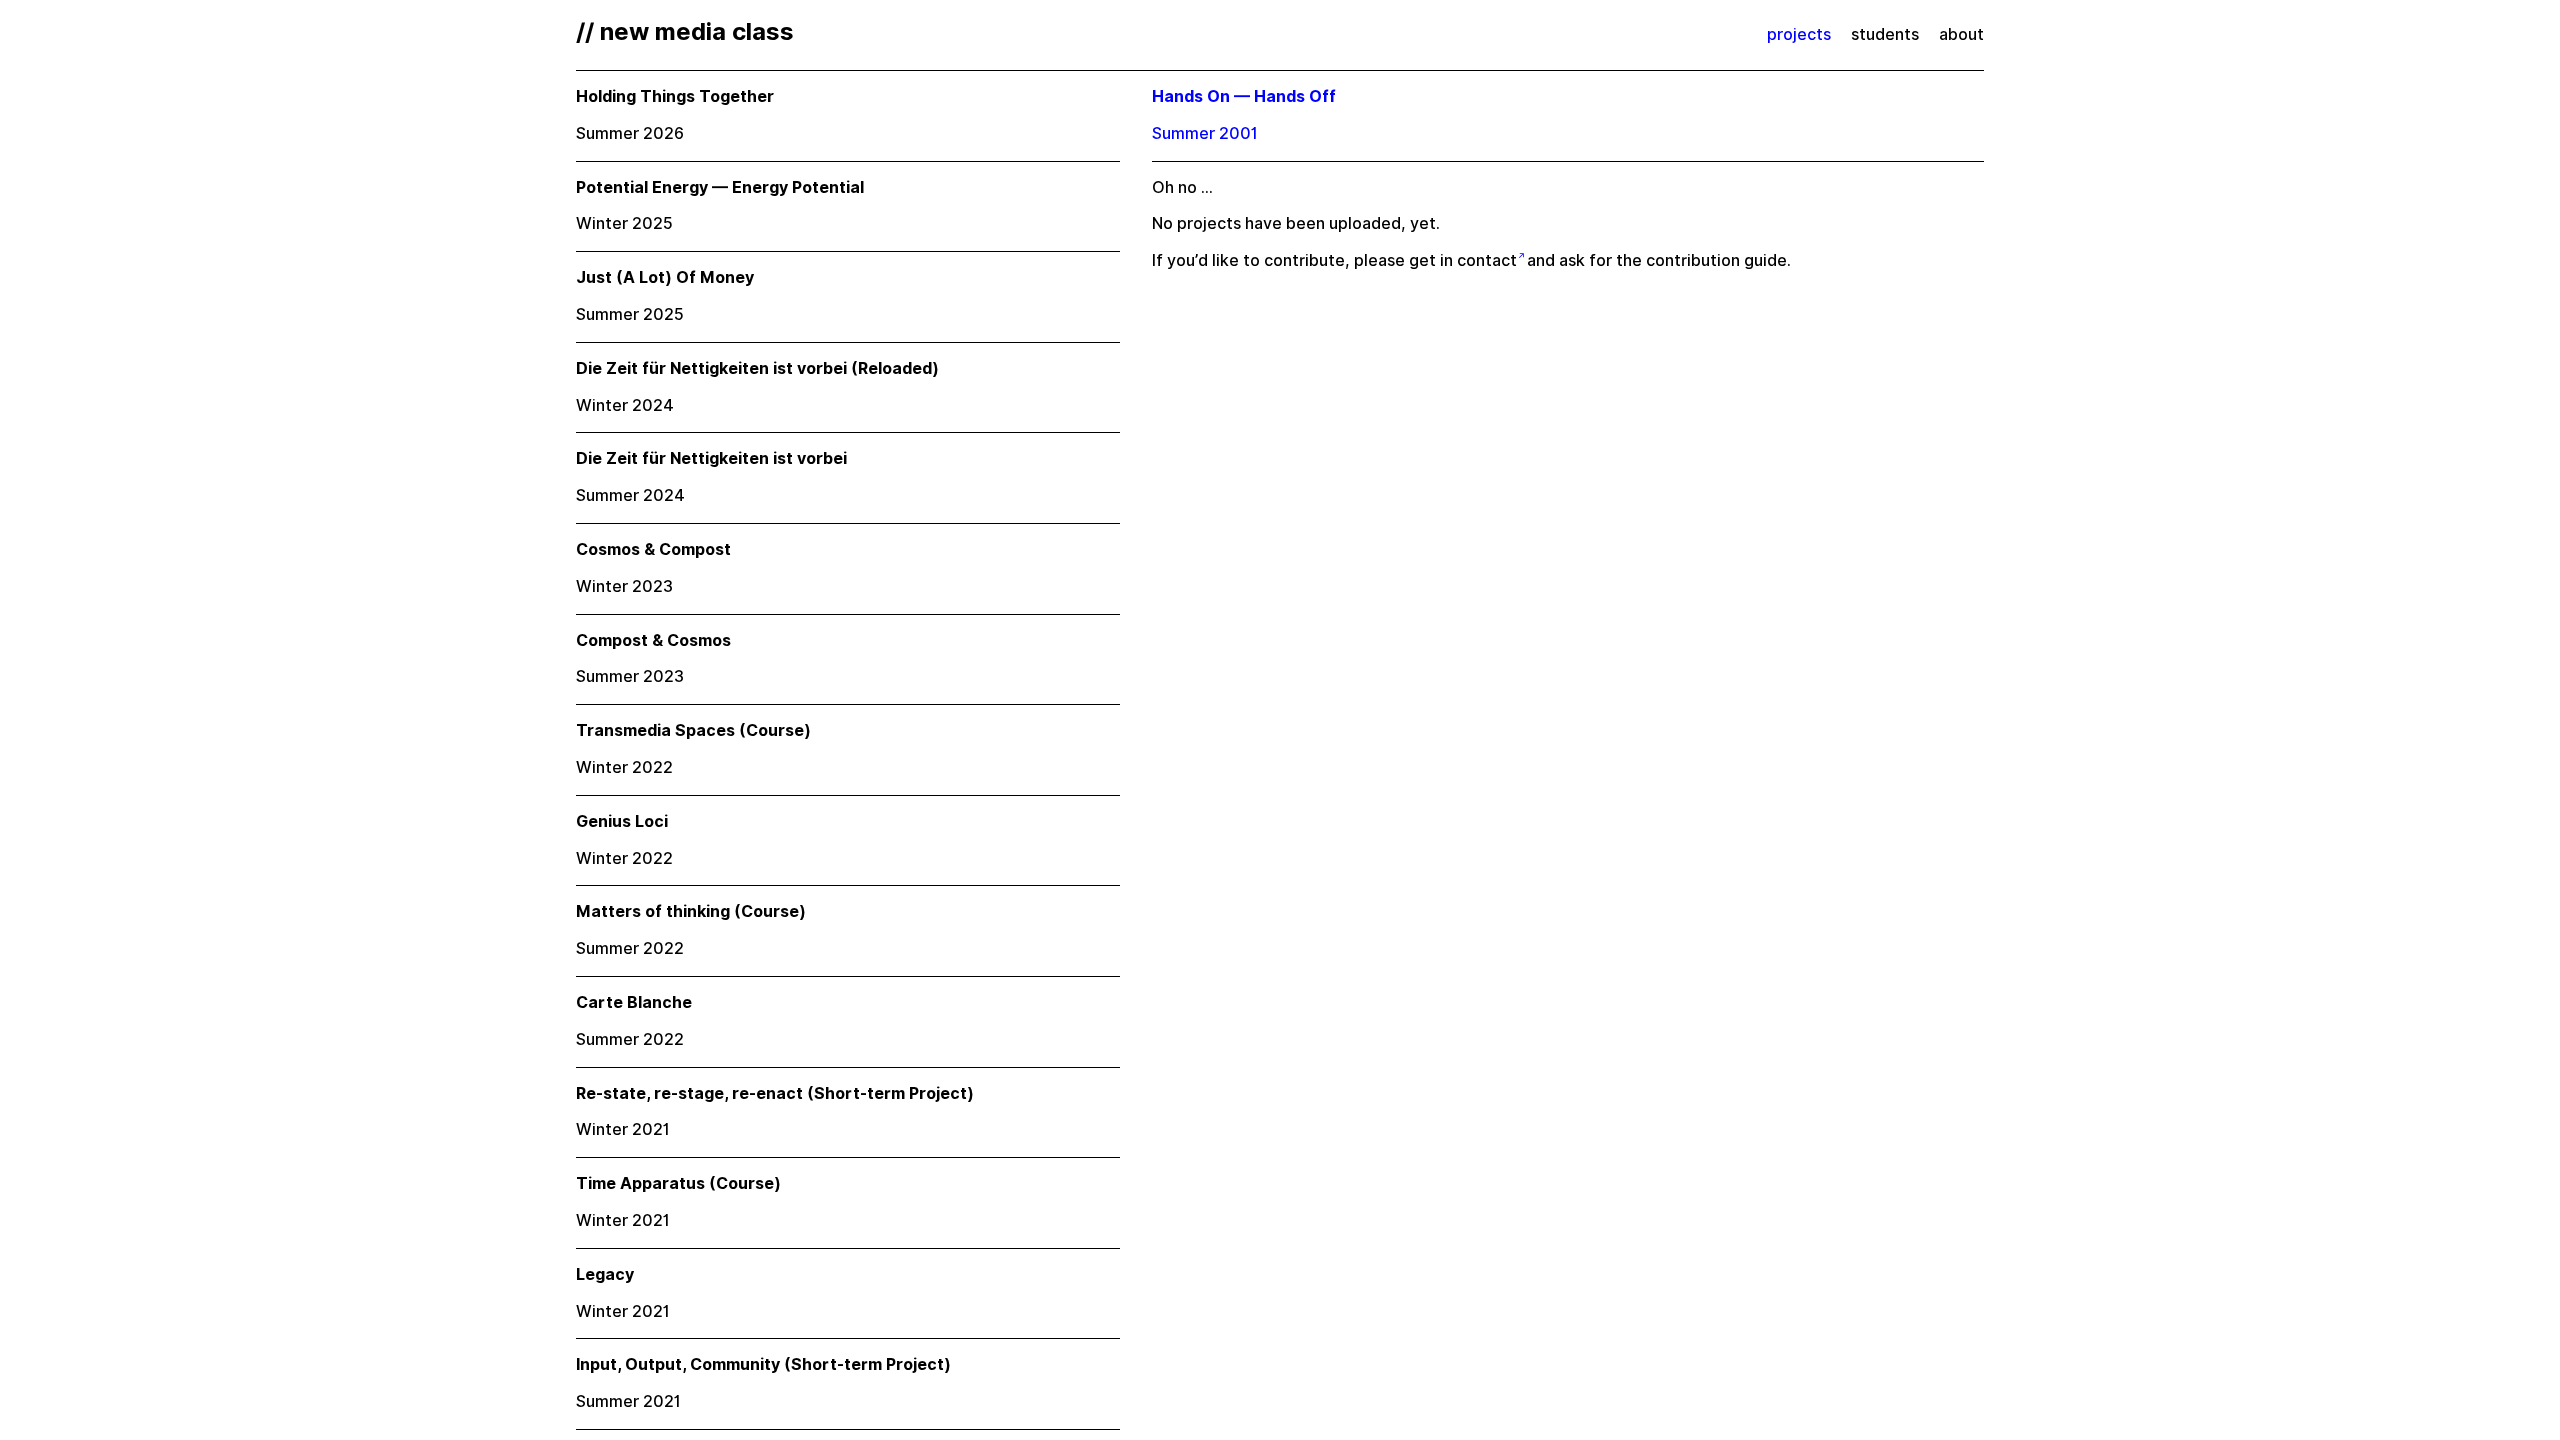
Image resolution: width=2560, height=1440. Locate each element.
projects (1799, 34)
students (1885, 34)
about (1961, 34)
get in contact (1463, 260)
